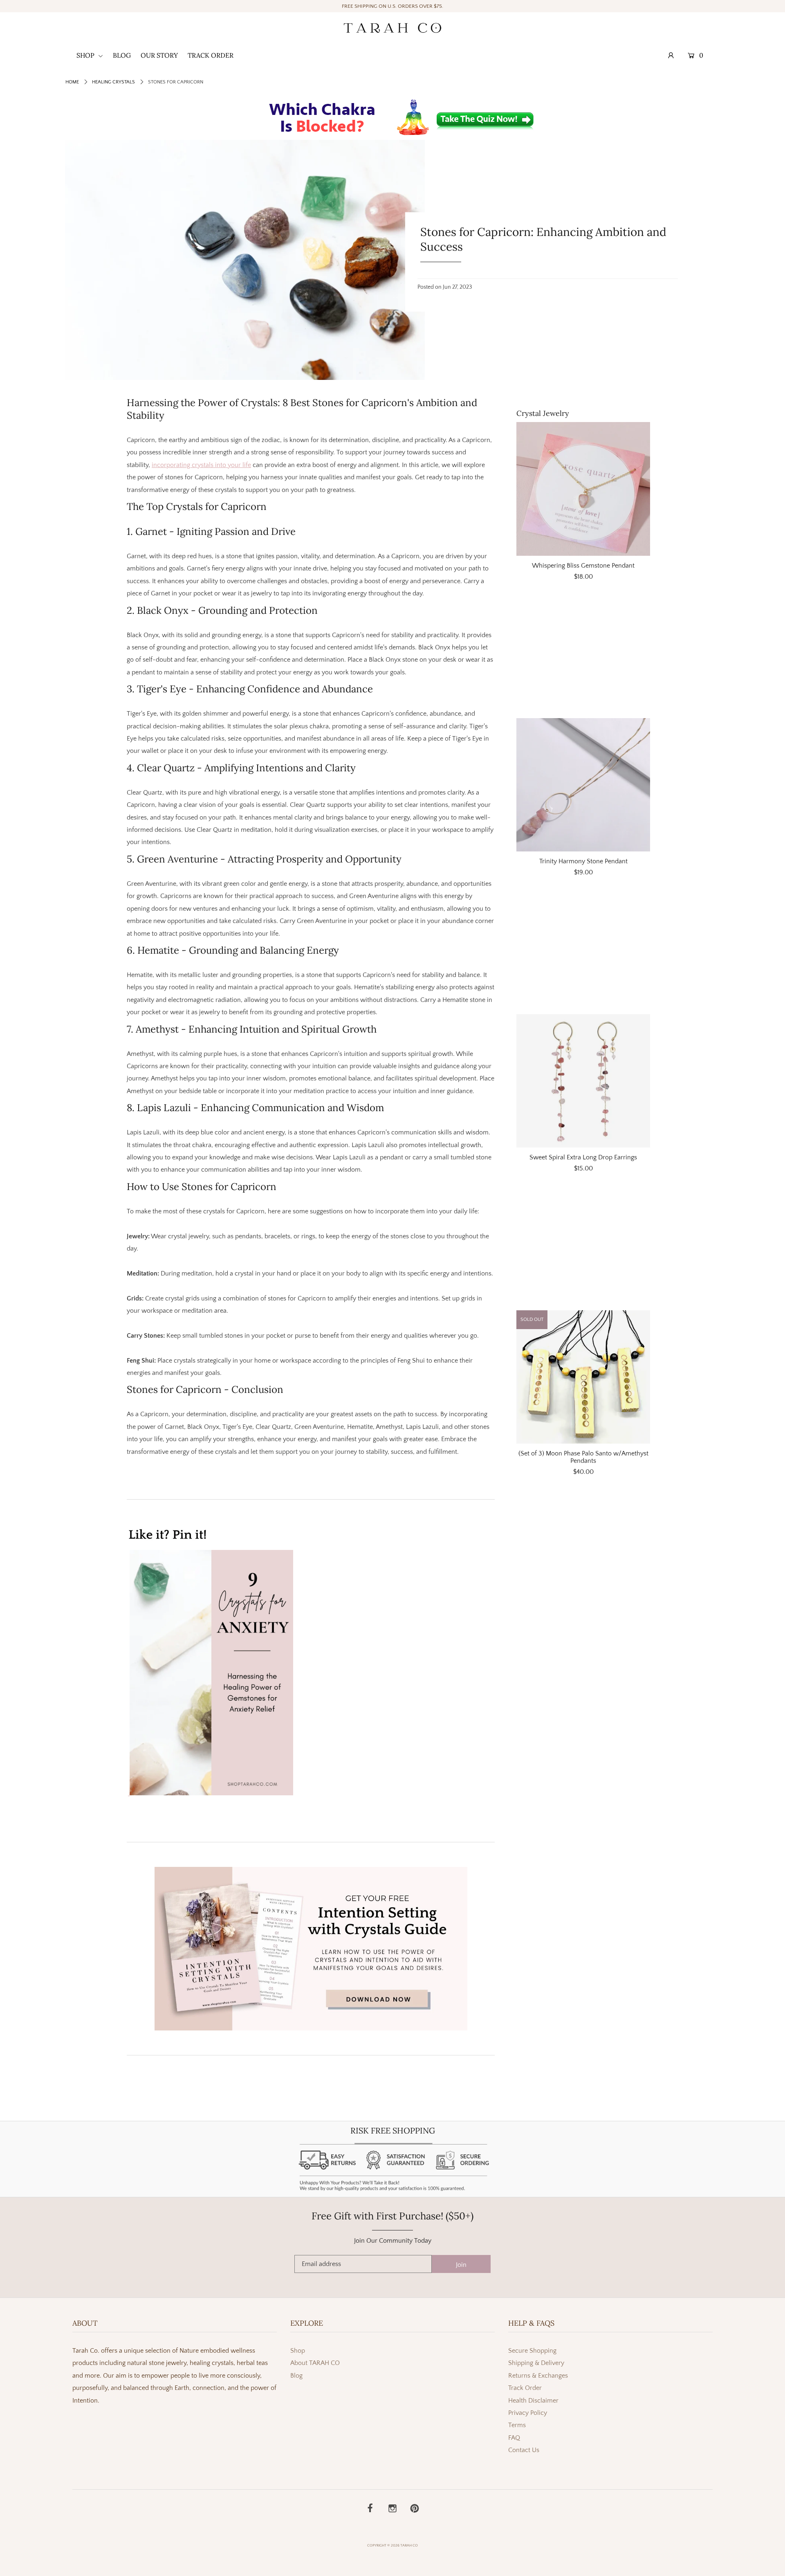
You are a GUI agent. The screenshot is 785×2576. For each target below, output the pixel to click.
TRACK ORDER (211, 55)
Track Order (525, 2388)
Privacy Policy (528, 2413)
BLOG (122, 55)
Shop (298, 2351)
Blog (296, 2376)
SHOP (86, 55)
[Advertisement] (583, 654)
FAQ (514, 2438)
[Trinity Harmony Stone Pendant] (583, 785)
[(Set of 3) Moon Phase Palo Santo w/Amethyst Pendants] (583, 1377)
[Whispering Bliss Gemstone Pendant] (583, 489)
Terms (517, 2425)
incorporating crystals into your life (201, 465)
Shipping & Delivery (536, 2363)
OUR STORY (159, 55)
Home (72, 82)
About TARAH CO (315, 2363)
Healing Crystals (113, 82)
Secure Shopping (532, 2351)
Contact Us (524, 2450)
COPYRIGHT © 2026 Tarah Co (392, 2545)
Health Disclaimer (533, 2401)
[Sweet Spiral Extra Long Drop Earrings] (583, 1081)
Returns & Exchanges (538, 2376)
